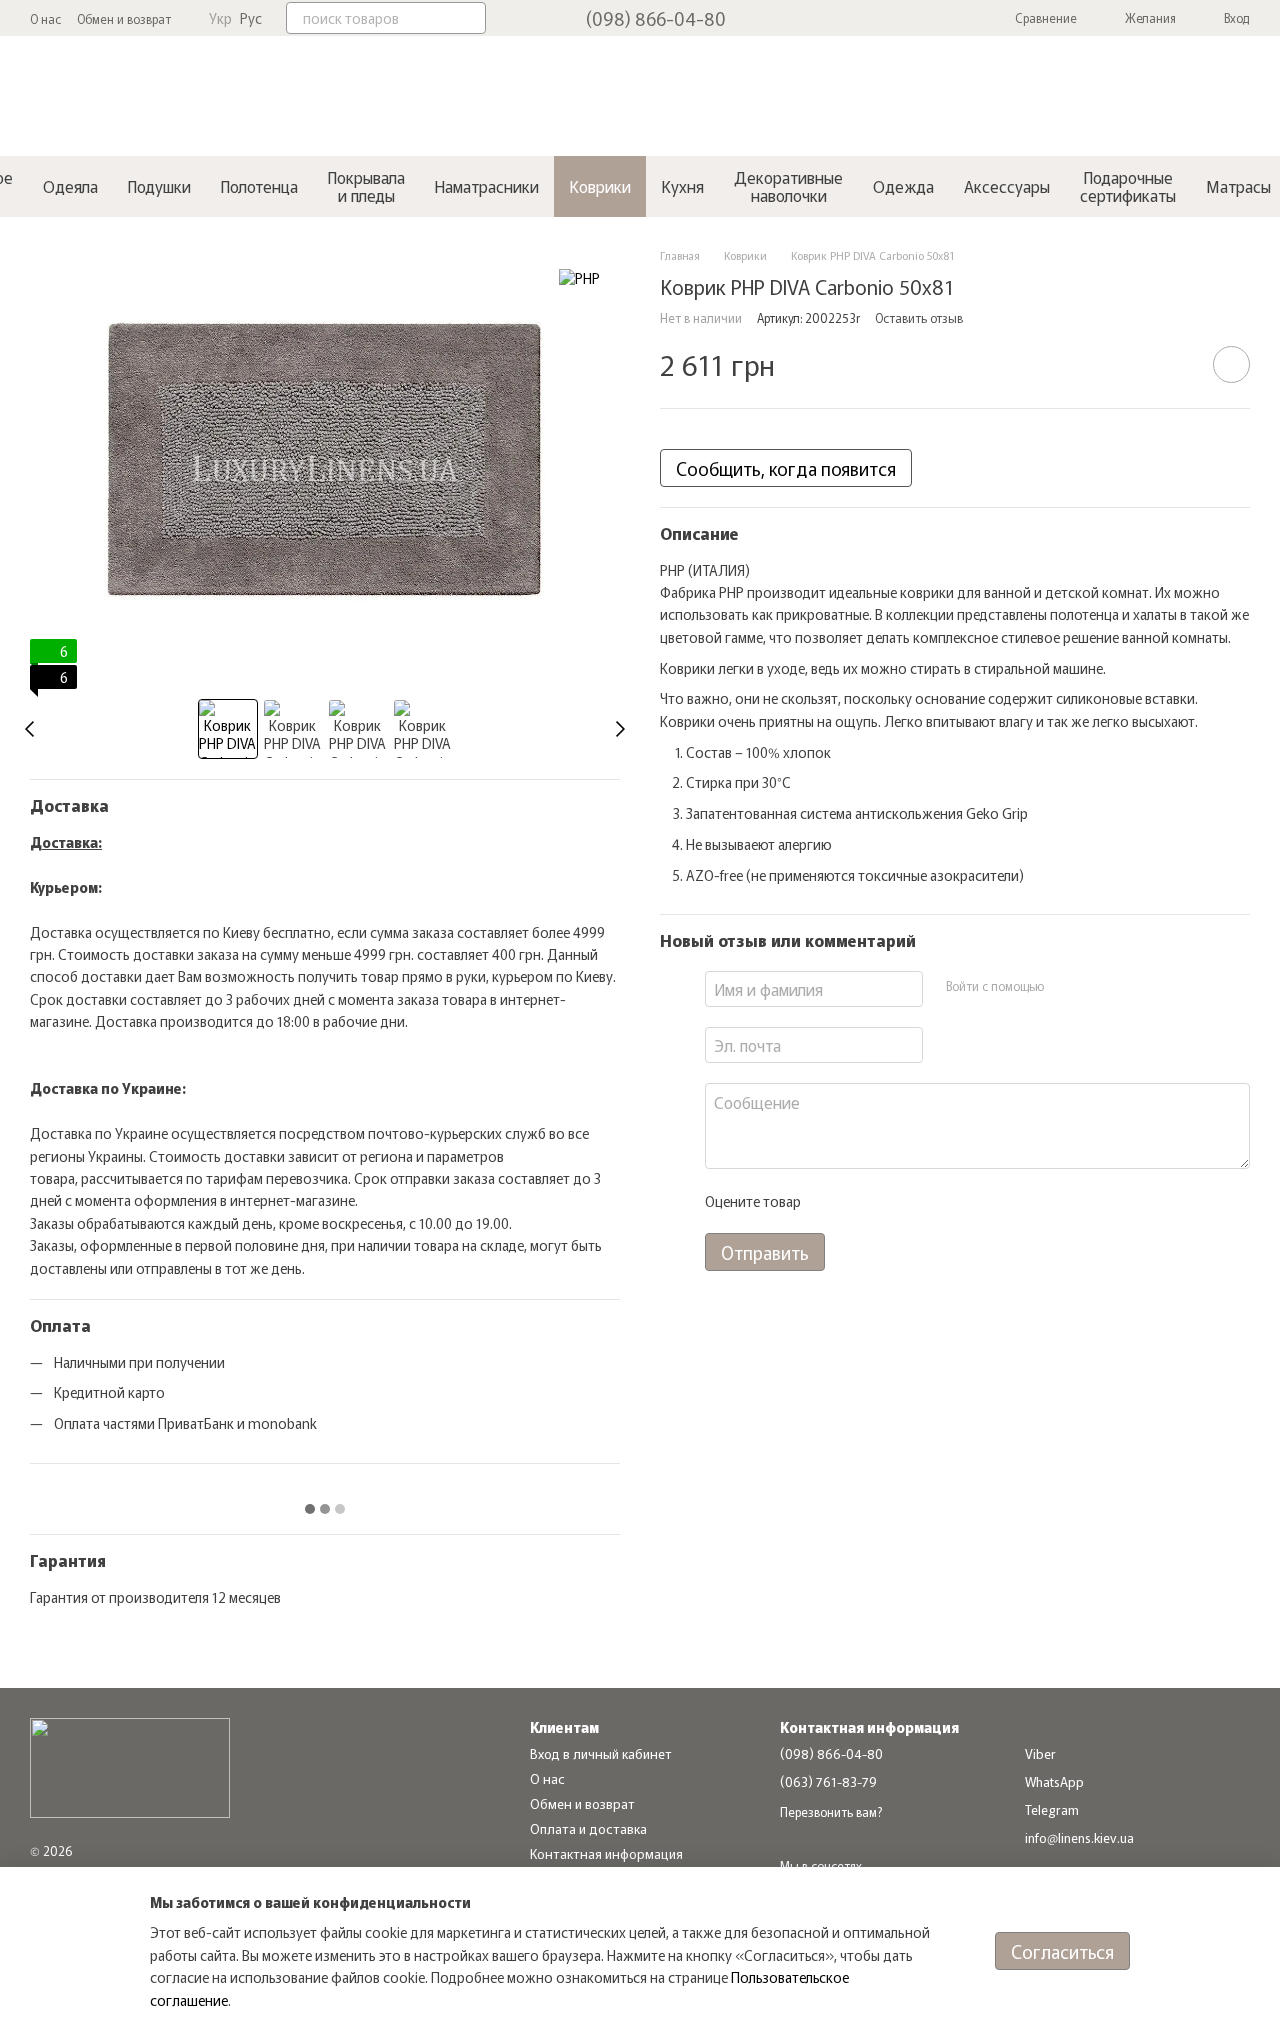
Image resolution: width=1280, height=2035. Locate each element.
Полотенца (259, 186)
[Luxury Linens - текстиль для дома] (130, 1765)
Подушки (159, 186)
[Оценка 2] (865, 1201)
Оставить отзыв (919, 317)
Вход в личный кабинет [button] (601, 1753)
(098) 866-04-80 (656, 18)
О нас (45, 18)
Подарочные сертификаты (1128, 186)
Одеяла (70, 186)
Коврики (600, 186)
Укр (220, 18)
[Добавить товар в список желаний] (1231, 364)
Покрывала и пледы (366, 186)
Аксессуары (1007, 186)
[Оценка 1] (833, 1201)
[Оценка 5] (961, 1201)
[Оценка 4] (929, 1201)
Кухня (682, 186)
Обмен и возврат (124, 18)
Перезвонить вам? (831, 1812)
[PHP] (579, 277)
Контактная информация (606, 1853)
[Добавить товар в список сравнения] (1175, 364)
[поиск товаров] (470, 18)
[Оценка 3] (897, 1201)
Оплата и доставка (588, 1828)
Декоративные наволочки (788, 186)
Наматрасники (487, 186)
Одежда (903, 186)
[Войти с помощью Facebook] (1065, 986)
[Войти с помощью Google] (1097, 986)
